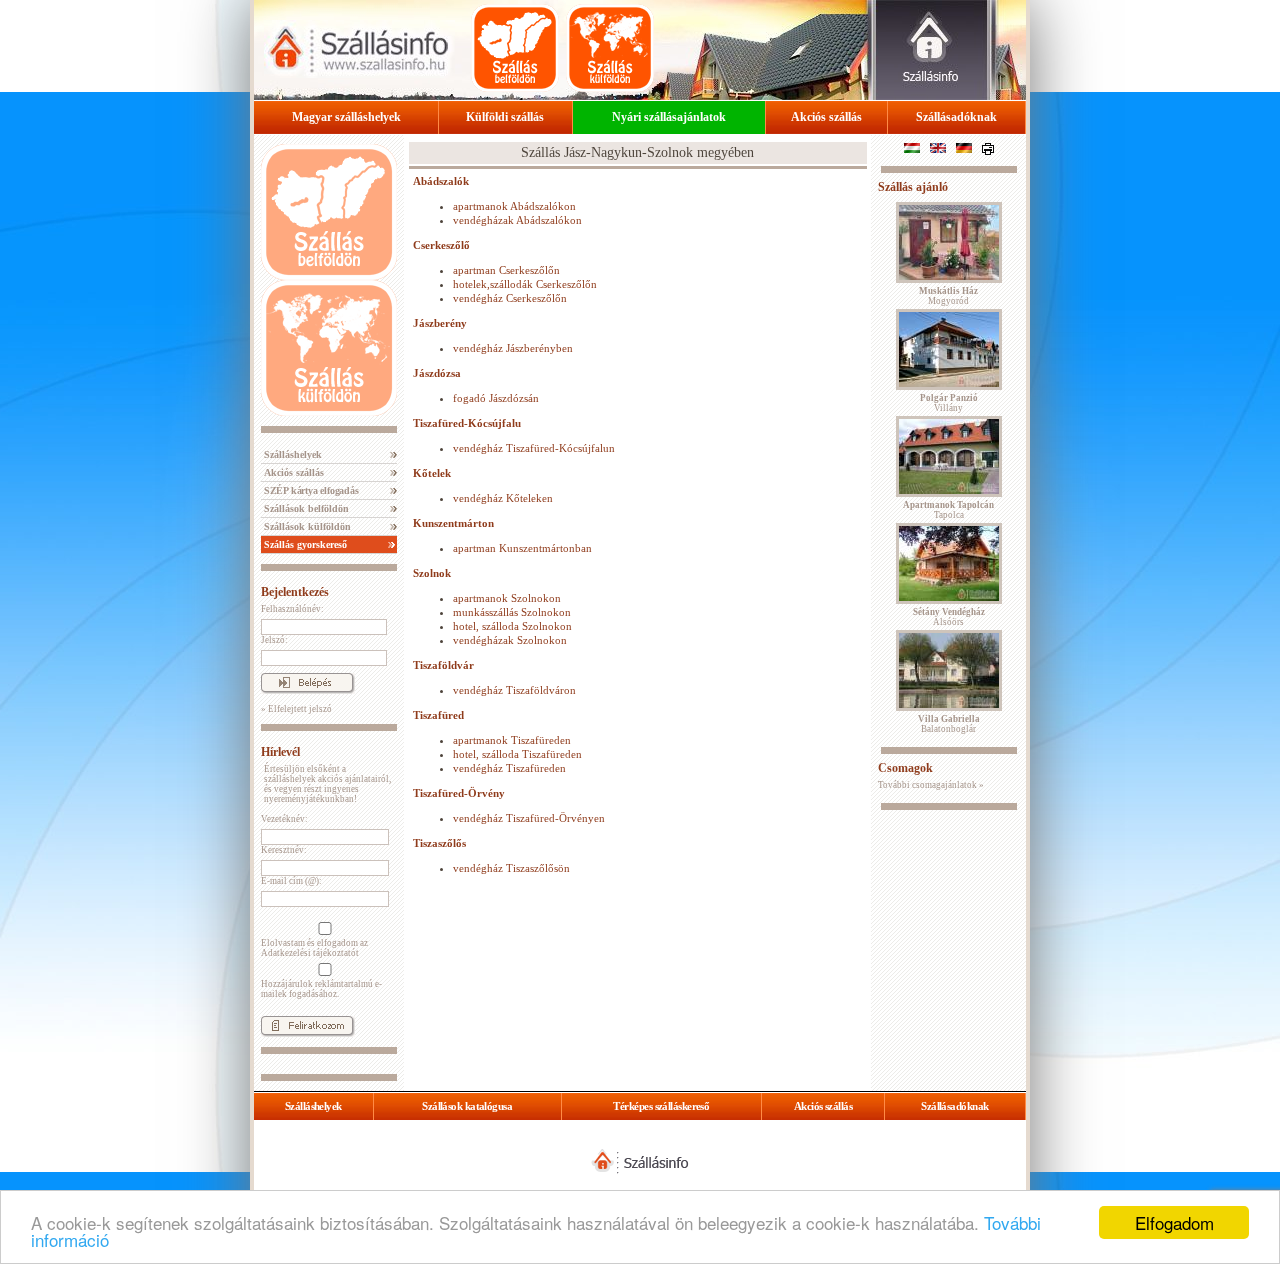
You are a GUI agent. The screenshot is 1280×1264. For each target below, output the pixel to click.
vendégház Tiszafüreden (509, 768)
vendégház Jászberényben (513, 348)
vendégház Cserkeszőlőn (510, 298)
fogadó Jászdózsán (496, 398)
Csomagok (905, 768)
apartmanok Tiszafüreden (512, 740)
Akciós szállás (826, 117)
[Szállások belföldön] (515, 48)
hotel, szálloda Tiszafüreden (517, 754)
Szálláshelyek (291, 454)
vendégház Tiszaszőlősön (511, 868)
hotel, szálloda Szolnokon (512, 626)
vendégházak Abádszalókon (517, 220)
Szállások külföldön (306, 526)
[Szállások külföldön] (610, 48)
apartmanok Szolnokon (507, 598)
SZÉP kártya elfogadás (310, 490)
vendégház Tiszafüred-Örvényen (529, 818)
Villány (949, 403)
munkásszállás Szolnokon (512, 612)
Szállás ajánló (913, 187)
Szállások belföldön (305, 508)
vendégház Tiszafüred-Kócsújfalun (534, 448)
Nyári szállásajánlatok (669, 117)
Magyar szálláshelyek (346, 117)
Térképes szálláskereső (661, 1106)
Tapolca (948, 510)
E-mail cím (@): (291, 881)
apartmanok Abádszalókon (514, 206)
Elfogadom (1174, 1222)
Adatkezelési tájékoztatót (310, 953)
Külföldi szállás (505, 117)
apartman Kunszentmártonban (522, 548)
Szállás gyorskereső (304, 544)
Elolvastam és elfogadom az (314, 948)
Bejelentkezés (295, 592)
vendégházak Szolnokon (510, 640)
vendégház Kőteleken (503, 498)
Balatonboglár (949, 724)
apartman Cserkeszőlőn (506, 270)
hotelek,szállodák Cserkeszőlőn (525, 284)
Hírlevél (280, 752)
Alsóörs (949, 617)
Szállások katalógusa (467, 1106)
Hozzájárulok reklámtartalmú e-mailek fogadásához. (321, 989)
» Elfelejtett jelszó (296, 709)
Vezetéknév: (284, 819)
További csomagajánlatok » (931, 785)
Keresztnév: (284, 850)
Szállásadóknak (956, 117)
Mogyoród (948, 296)
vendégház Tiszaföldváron (514, 690)
